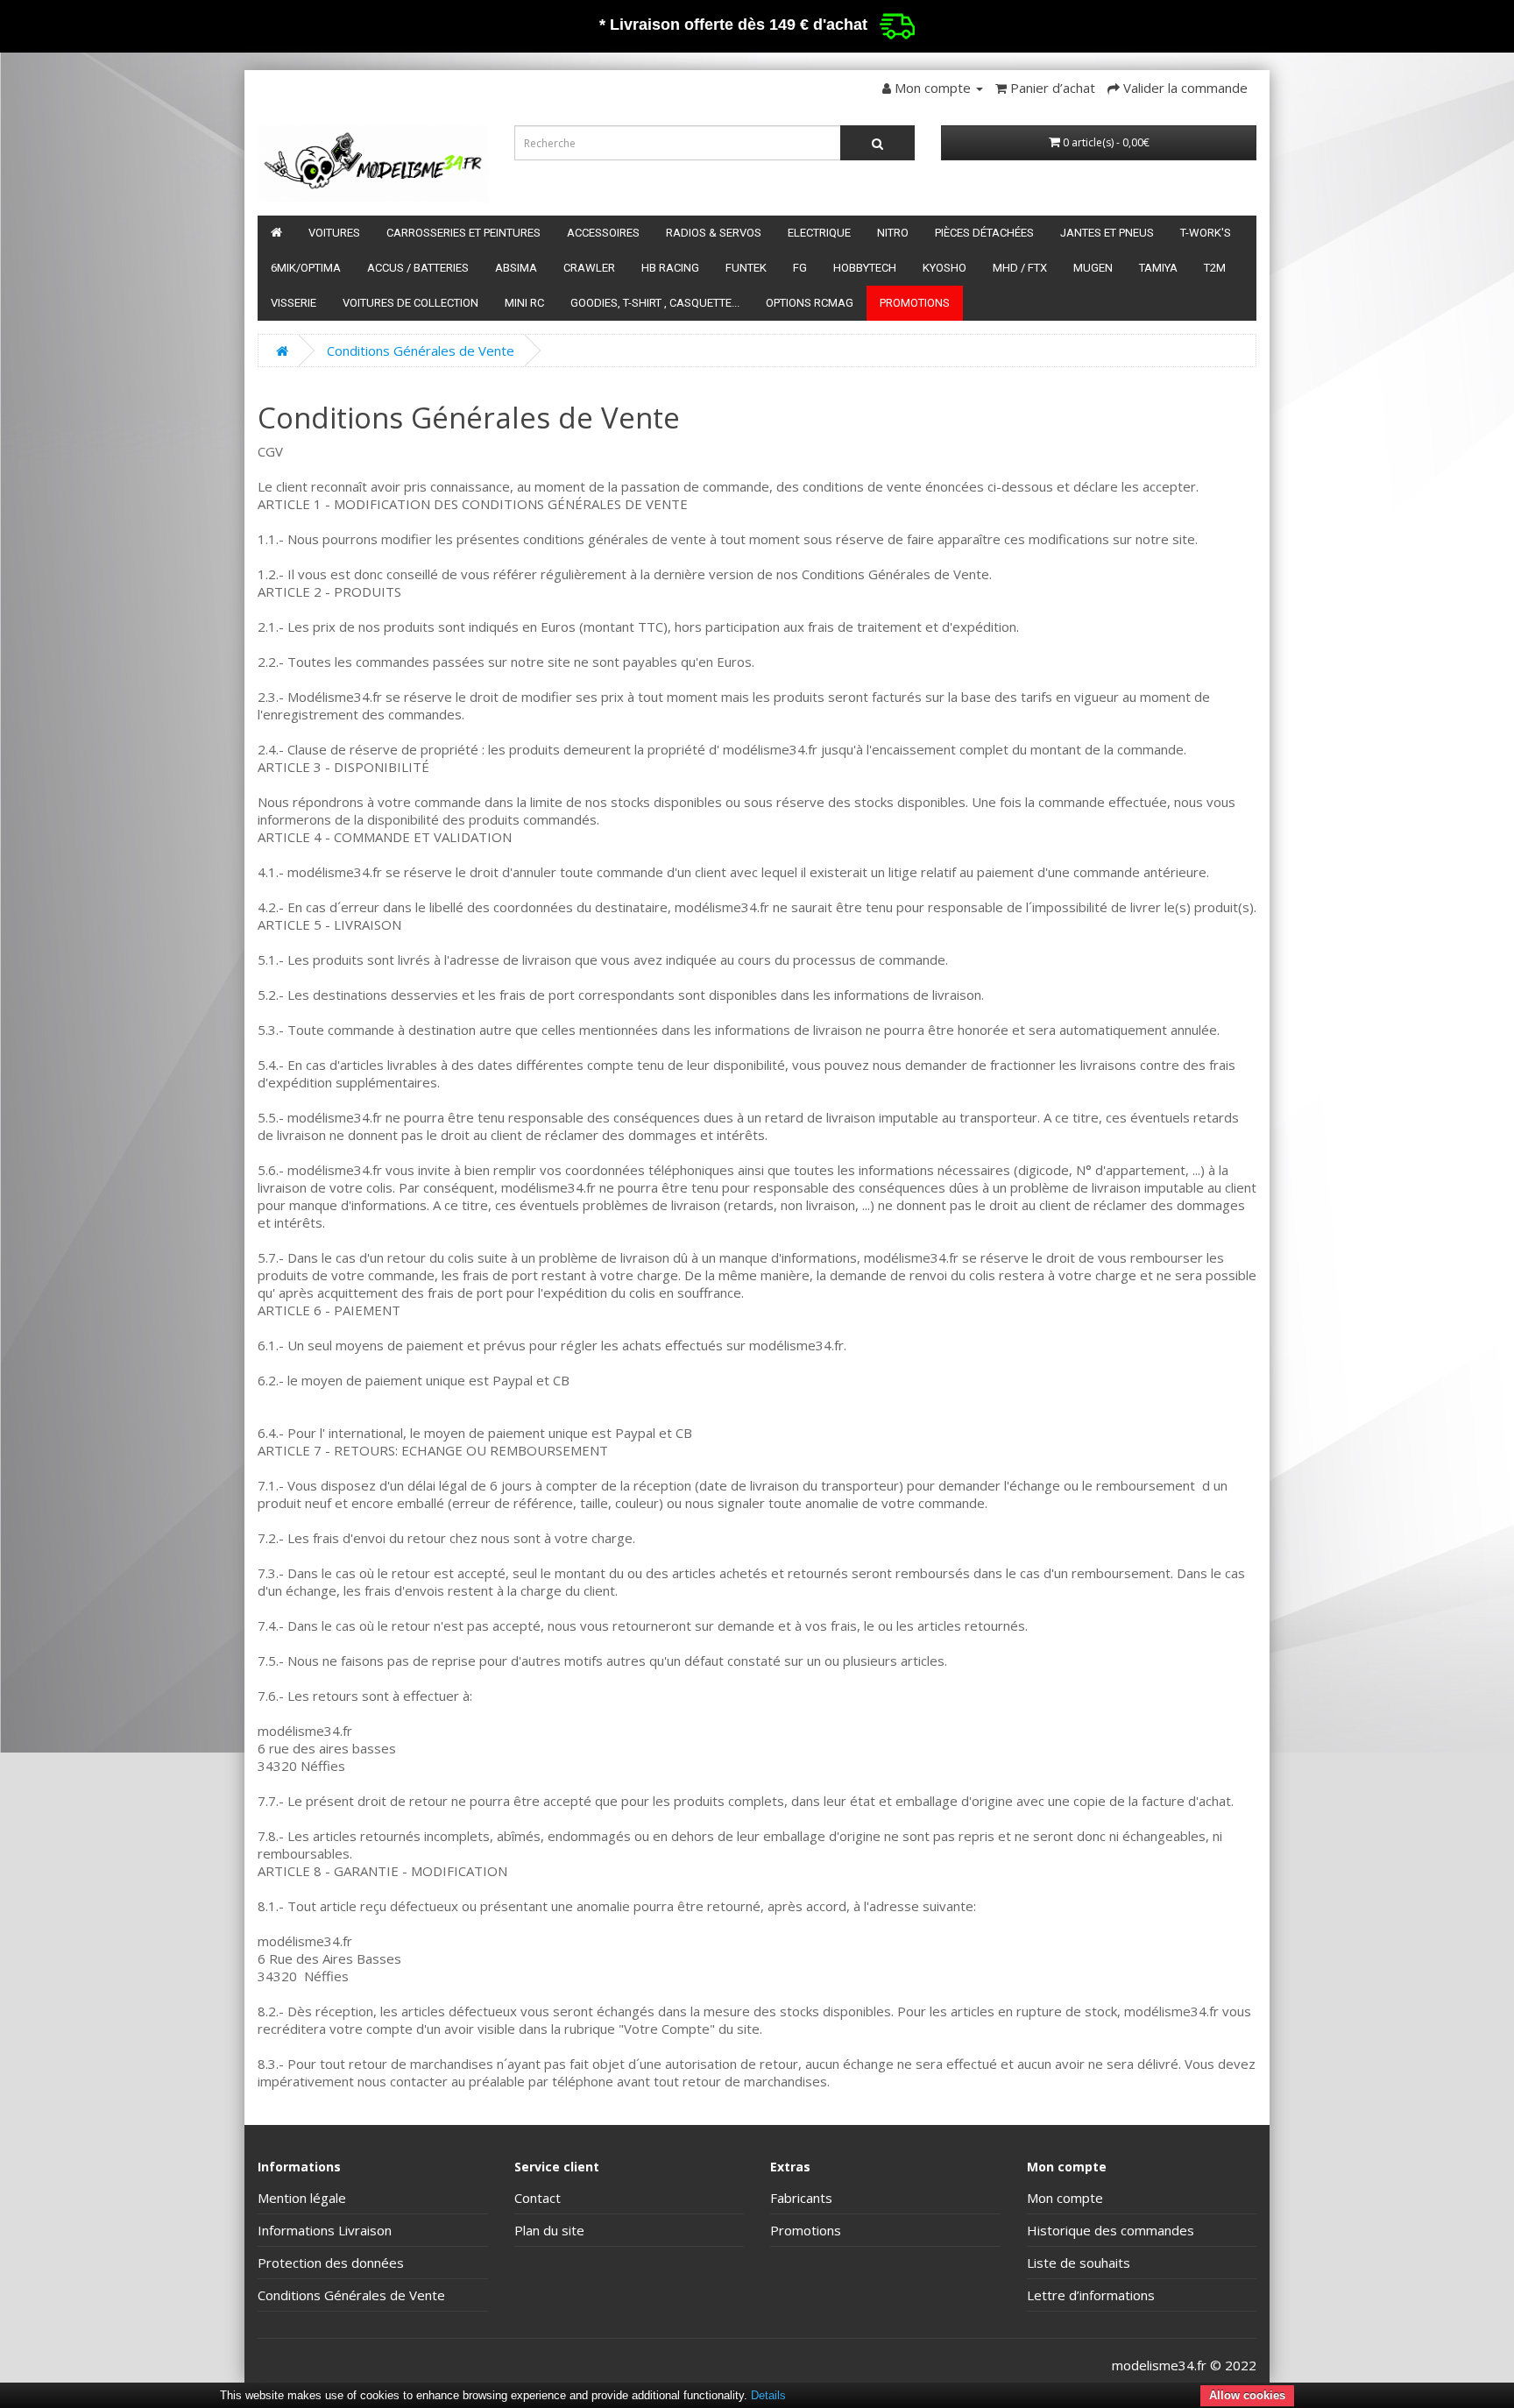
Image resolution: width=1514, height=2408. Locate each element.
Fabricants (801, 2198)
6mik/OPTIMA (306, 268)
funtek (746, 268)
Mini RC (524, 303)
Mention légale (302, 2198)
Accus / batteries (418, 268)
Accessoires (603, 233)
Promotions (915, 303)
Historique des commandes (1111, 2230)
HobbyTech (865, 268)
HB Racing (670, 268)
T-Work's (1206, 233)
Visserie (294, 303)
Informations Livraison (325, 2230)
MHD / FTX (1020, 268)
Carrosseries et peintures (463, 233)
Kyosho (944, 268)
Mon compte (1065, 2198)
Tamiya (1158, 268)
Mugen (1093, 268)
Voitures (334, 233)
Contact (538, 2198)
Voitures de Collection (410, 303)
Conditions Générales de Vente (421, 351)
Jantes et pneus (1107, 233)
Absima (516, 268)
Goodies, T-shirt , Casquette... (655, 303)
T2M (1215, 268)
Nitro (893, 233)
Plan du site (549, 2230)
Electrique (819, 233)
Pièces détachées (984, 233)
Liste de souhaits (1079, 2263)
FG (800, 268)
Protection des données (331, 2263)
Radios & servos (714, 233)
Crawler (589, 268)
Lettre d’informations (1091, 2295)
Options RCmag (810, 303)
